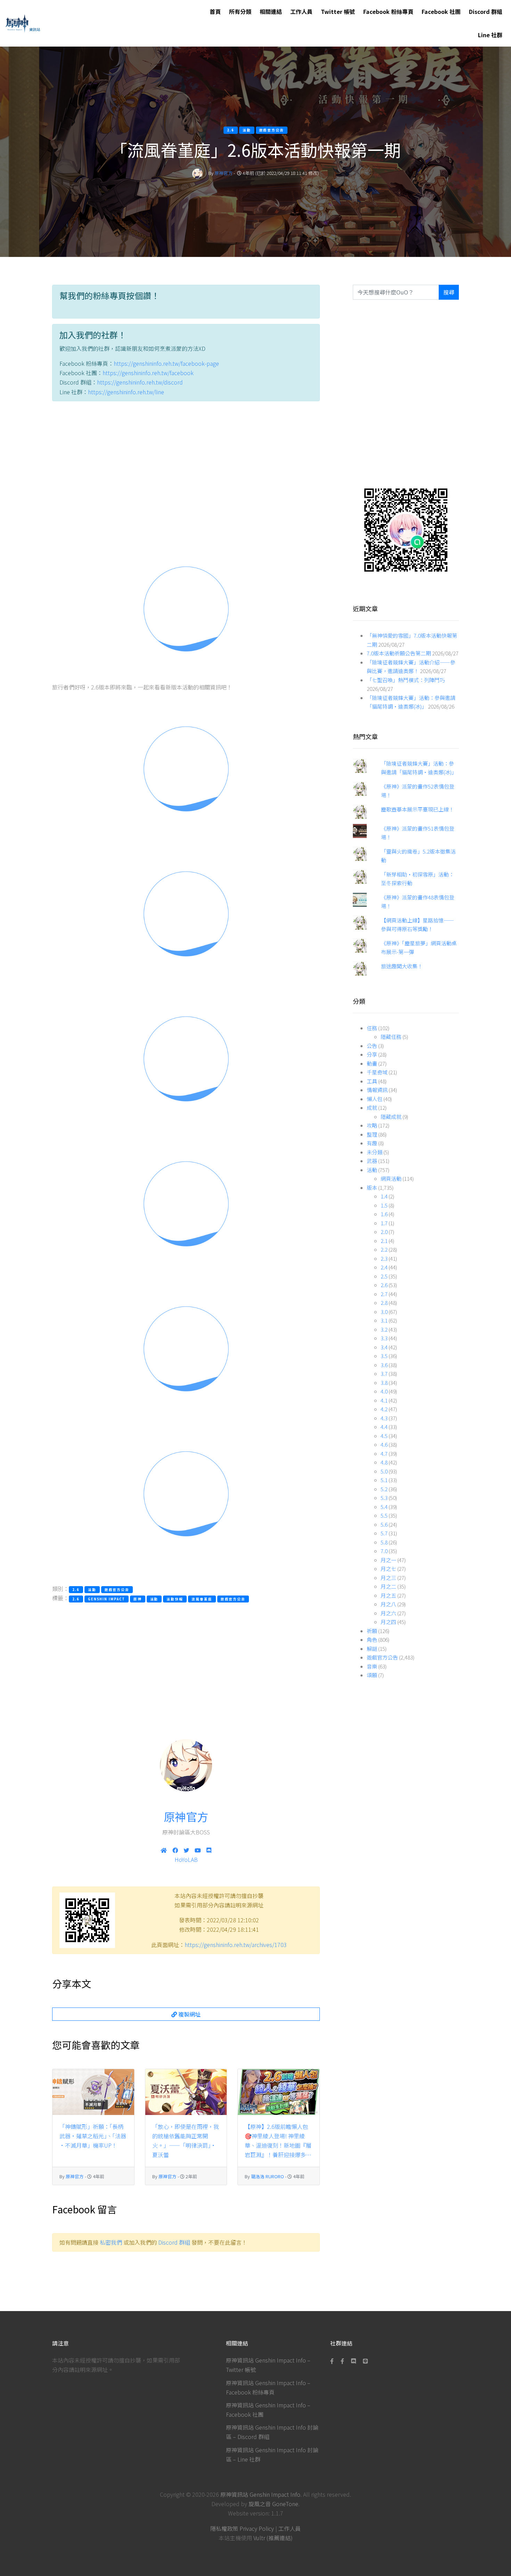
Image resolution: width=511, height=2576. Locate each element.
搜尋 (449, 292)
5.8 (384, 1542)
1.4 (384, 1196)
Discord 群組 (486, 11)
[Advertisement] (186, 472)
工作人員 (301, 11)
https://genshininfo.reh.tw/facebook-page (166, 363)
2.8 (384, 1303)
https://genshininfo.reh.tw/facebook (148, 373)
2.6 (384, 1285)
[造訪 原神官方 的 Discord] (209, 1850)
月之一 (388, 1560)
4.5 (384, 1436)
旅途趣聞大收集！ (402, 966)
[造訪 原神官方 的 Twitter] (186, 1850)
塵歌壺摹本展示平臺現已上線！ (417, 809)
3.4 (384, 1347)
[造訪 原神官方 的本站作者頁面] (197, 173)
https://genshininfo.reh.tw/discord (140, 382)
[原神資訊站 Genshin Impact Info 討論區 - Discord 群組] (354, 2361)
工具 (372, 1081)
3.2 (384, 1329)
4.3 (384, 1418)
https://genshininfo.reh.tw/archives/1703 (236, 1945)
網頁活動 (391, 1178)
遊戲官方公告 (382, 1657)
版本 (372, 1188)
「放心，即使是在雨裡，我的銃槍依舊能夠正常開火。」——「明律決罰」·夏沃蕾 (186, 2141)
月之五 (388, 1595)
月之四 (388, 1622)
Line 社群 (490, 35)
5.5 (384, 1515)
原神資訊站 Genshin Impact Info (260, 2494)
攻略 (372, 1125)
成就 (372, 1108)
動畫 (372, 1063)
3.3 (384, 1338)
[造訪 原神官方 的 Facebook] (175, 1850)
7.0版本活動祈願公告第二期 (399, 653)
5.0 (384, 1471)
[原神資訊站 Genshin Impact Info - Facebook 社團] (342, 2361)
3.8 (384, 1383)
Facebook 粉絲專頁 (388, 11)
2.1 (384, 1241)
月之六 (388, 1613)
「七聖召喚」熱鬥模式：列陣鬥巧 (406, 680)
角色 (372, 1640)
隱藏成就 (391, 1117)
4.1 (384, 1400)
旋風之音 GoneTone (273, 2504)
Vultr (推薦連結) (273, 2538)
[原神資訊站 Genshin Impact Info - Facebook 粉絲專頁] (333, 2361)
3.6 (384, 1365)
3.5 (384, 1356)
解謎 (372, 1649)
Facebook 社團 (441, 11)
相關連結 (271, 11)
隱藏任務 (391, 1037)
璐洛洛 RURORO (267, 2176)
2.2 (384, 1249)
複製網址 (189, 2014)
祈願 (372, 1631)
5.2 (384, 1489)
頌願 (372, 1675)
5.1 (384, 1480)
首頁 (215, 11)
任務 (372, 1028)
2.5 (384, 1276)
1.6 (384, 1214)
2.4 (384, 1267)
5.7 (384, 1533)
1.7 (384, 1223)
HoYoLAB (186, 1859)
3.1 (384, 1320)
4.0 (384, 1391)
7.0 (384, 1551)
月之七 (388, 1569)
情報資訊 (377, 1090)
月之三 (388, 1578)
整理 (372, 1134)
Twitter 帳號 (338, 11)
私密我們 (111, 2242)
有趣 (372, 1143)
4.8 (384, 1462)
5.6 (384, 1524)
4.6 (384, 1444)
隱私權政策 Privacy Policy (242, 2528)
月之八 (388, 1604)
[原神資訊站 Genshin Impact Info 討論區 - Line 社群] (406, 529)
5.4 (384, 1507)
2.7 (384, 1294)
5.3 (384, 1498)
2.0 (384, 1232)
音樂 (372, 1666)
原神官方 (224, 173)
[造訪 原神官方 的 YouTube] (198, 1850)
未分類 (375, 1152)
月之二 (388, 1586)
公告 (372, 1046)
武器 (372, 1161)
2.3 (384, 1258)
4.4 (384, 1427)
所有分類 (240, 11)
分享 (372, 1054)
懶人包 (375, 1099)
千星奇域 (377, 1072)
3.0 (384, 1312)
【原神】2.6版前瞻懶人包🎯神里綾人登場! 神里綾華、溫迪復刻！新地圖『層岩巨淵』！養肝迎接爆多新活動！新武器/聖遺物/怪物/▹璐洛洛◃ (278, 2141)
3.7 (384, 1374)
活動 (372, 1170)
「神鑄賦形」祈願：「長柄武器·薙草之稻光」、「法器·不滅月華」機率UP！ (93, 2136)
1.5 (384, 1205)
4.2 (384, 1409)
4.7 (384, 1453)
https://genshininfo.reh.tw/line (126, 392)
